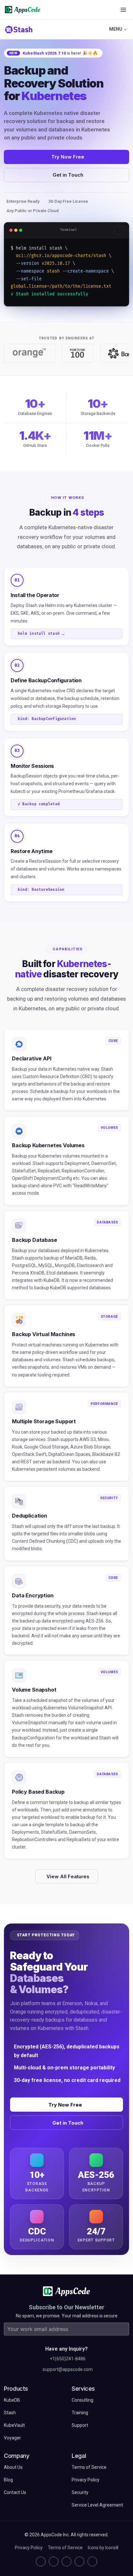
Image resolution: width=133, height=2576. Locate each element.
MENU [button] (116, 29)
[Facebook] (79, 2561)
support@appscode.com (68, 2369)
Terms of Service (65, 2548)
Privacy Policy (29, 2548)
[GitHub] (41, 2561)
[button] (123, 10)
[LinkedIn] (66, 2561)
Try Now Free (68, 157)
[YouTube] (92, 2561)
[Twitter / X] (54, 2561)
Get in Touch (68, 175)
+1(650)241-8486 (68, 2359)
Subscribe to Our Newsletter (66, 2307)
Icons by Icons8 (103, 2548)
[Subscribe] (123, 2329)
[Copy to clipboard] (119, 230)
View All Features (68, 1876)
